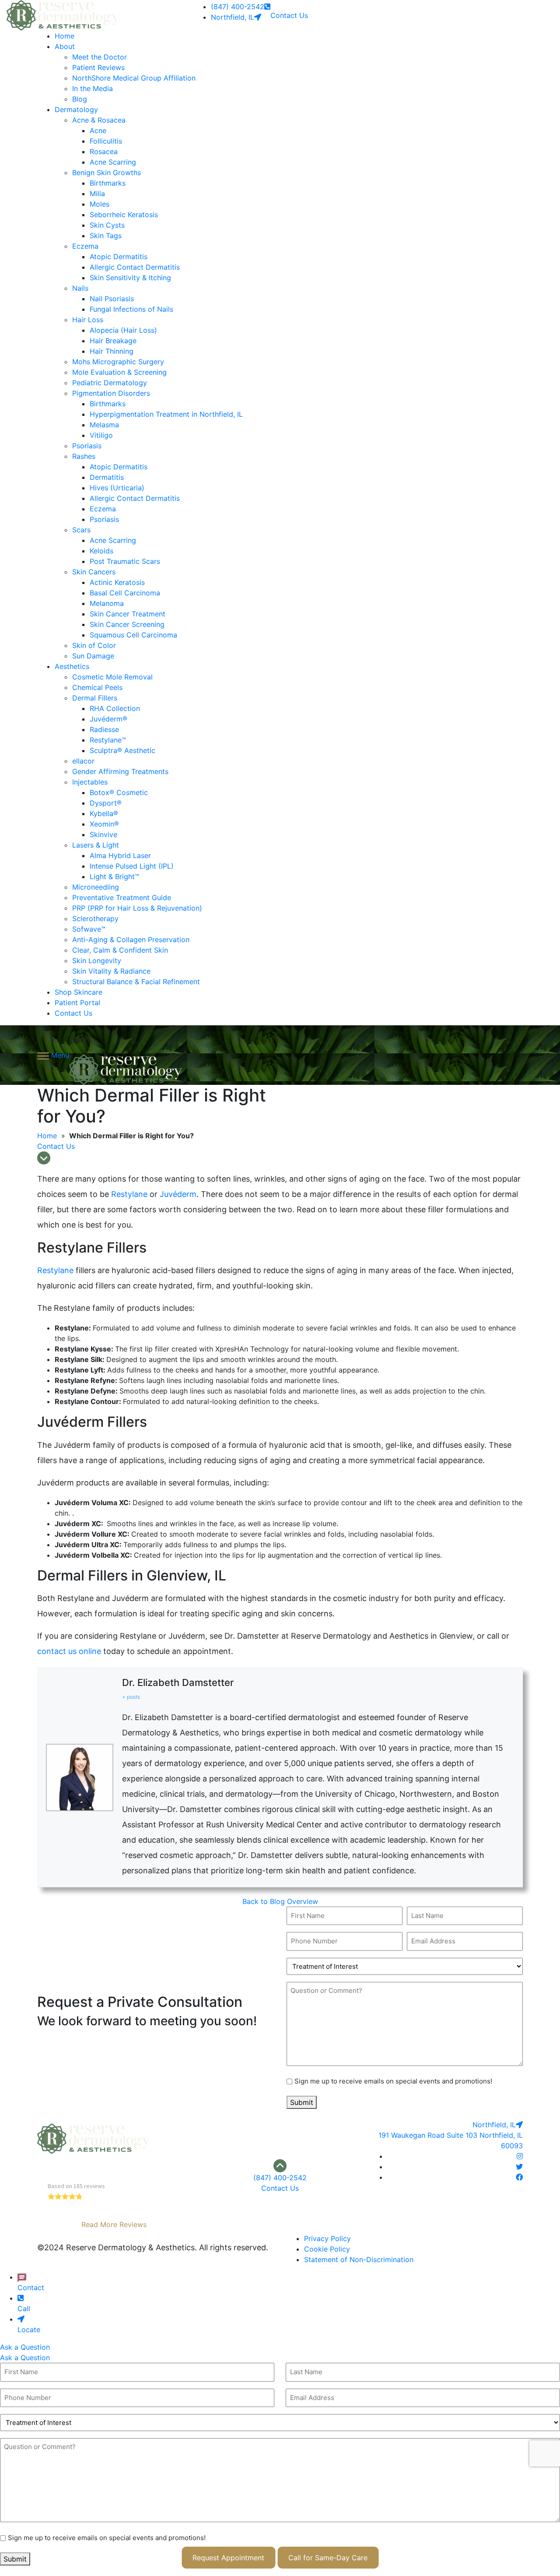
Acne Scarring (113, 162)
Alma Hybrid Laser (120, 855)
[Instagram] (520, 2156)
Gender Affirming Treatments (120, 771)
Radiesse (104, 729)
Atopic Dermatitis (119, 257)
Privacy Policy (327, 2238)
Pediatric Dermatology (110, 383)
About (65, 46)
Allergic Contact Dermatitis (135, 267)
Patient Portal (77, 1003)
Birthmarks (108, 183)
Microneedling (96, 887)
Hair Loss (88, 320)
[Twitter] (519, 2167)
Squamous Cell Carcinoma (133, 635)
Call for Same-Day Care (328, 2558)
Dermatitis (107, 477)
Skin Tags (106, 236)
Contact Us (289, 15)
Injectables (90, 782)
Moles (100, 204)
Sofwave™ (89, 929)
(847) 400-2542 (238, 7)
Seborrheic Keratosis (124, 215)
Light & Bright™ (114, 876)
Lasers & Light (96, 845)
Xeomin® (104, 824)
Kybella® (104, 813)
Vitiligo (101, 435)
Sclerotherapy (95, 918)
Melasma (104, 425)
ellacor (83, 761)
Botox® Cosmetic (119, 792)
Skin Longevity (97, 961)
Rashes (84, 456)
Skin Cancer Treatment (128, 614)
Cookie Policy (327, 2249)
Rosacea (104, 151)
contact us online (69, 1651)
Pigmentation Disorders (111, 393)
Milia (97, 194)
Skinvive (103, 834)
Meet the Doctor (100, 57)
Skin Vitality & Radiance (111, 971)
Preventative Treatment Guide (122, 897)
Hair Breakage (113, 341)
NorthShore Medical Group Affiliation (134, 78)
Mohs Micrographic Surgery (118, 362)
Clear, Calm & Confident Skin (120, 950)
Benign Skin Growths (107, 172)
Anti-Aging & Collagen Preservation (131, 940)
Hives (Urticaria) (117, 488)
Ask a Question (25, 2347)
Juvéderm (177, 1194)
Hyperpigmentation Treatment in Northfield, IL (166, 414)
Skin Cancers (94, 572)
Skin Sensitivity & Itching (130, 278)
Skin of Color (94, 645)
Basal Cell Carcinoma (125, 593)
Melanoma (107, 603)
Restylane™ (108, 740)
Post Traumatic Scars (125, 561)
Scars (81, 530)
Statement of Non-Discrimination (359, 2259)
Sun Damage (93, 656)
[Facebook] (519, 2177)
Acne (98, 130)
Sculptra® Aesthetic (122, 750)
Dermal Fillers (95, 698)
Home (65, 36)
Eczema (85, 246)
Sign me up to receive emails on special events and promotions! (393, 2081)
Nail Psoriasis (112, 299)
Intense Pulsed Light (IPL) (132, 866)
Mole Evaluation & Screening (119, 372)
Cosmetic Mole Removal (112, 677)
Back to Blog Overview (280, 1901)
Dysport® (106, 803)
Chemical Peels (97, 687)
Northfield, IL (233, 17)
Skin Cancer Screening (127, 624)
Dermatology (76, 109)
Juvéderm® (108, 719)
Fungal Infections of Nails (131, 309)
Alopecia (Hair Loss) (123, 330)
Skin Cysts (107, 225)
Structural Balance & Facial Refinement (136, 982)
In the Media (93, 88)
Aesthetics (72, 666)
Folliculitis (106, 141)
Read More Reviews (114, 2224)
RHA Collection (115, 708)
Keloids (101, 551)
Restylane (129, 1194)
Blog (80, 99)
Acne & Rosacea (99, 120)
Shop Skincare (79, 992)
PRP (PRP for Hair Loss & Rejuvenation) (137, 908)
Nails (80, 288)
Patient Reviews (98, 67)
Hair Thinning (112, 351)
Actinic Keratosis (117, 582)
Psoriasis (87, 446)
